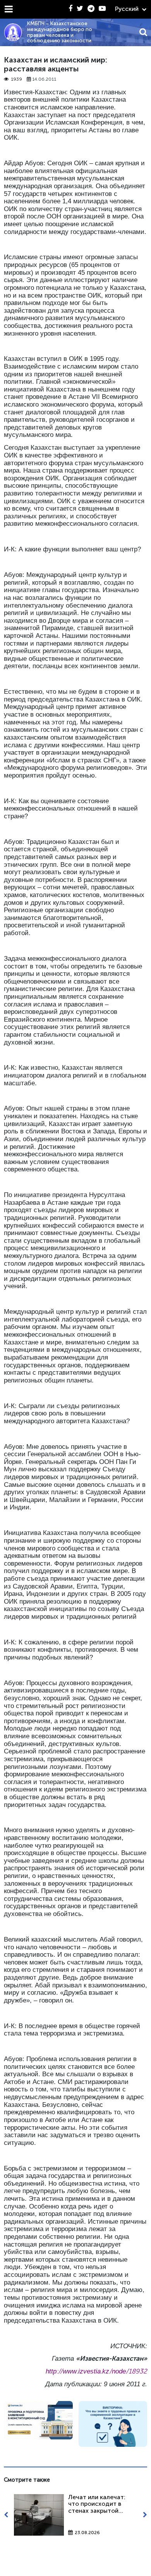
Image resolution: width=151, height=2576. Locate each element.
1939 (16, 79)
